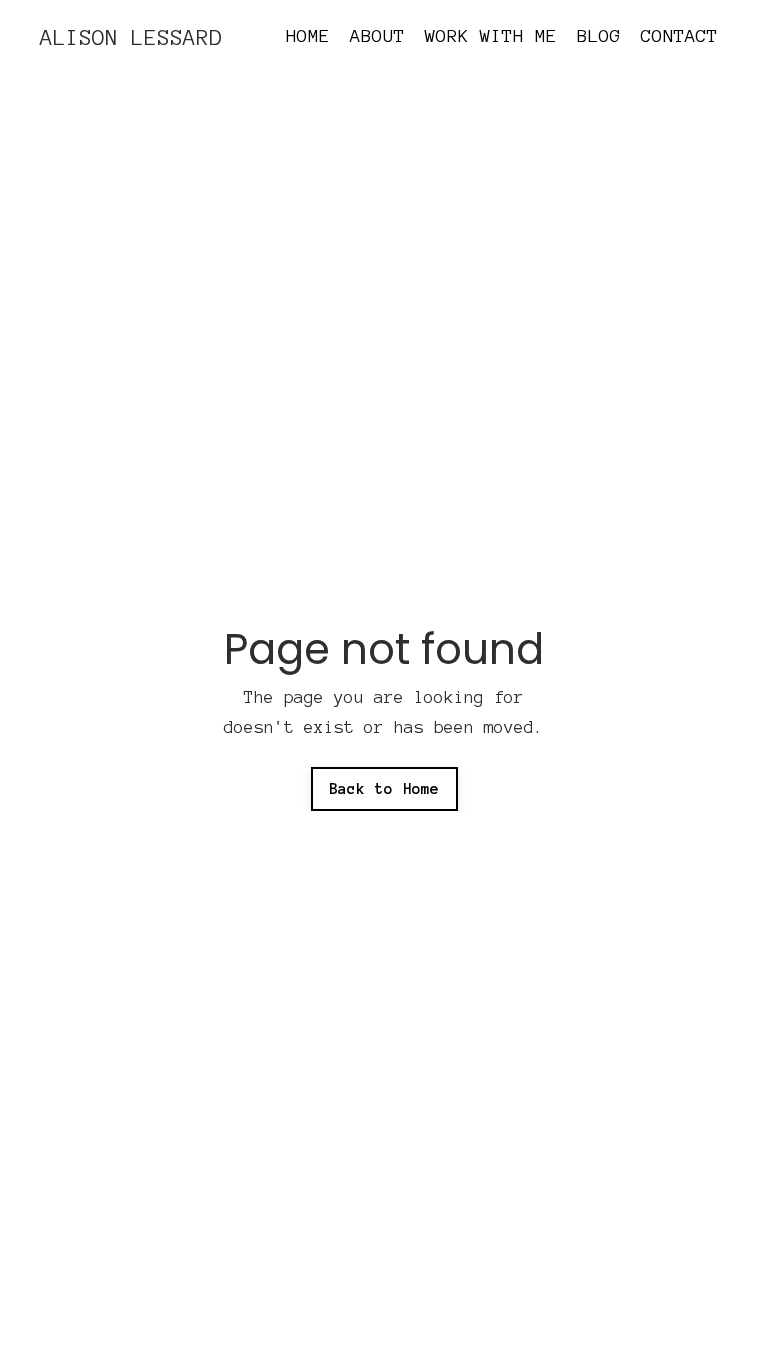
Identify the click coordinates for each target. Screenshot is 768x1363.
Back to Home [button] (384, 789)
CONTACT (679, 36)
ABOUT (377, 36)
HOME (308, 36)
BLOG (599, 36)
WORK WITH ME (491, 36)
